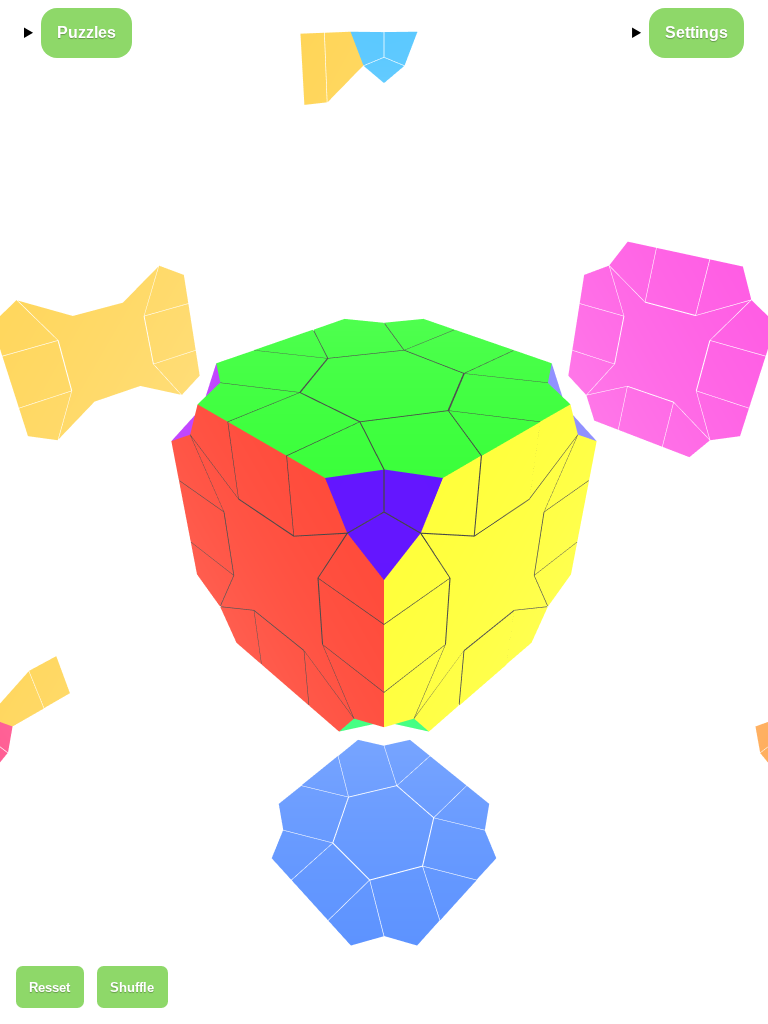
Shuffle (132, 987)
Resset (49, 987)
